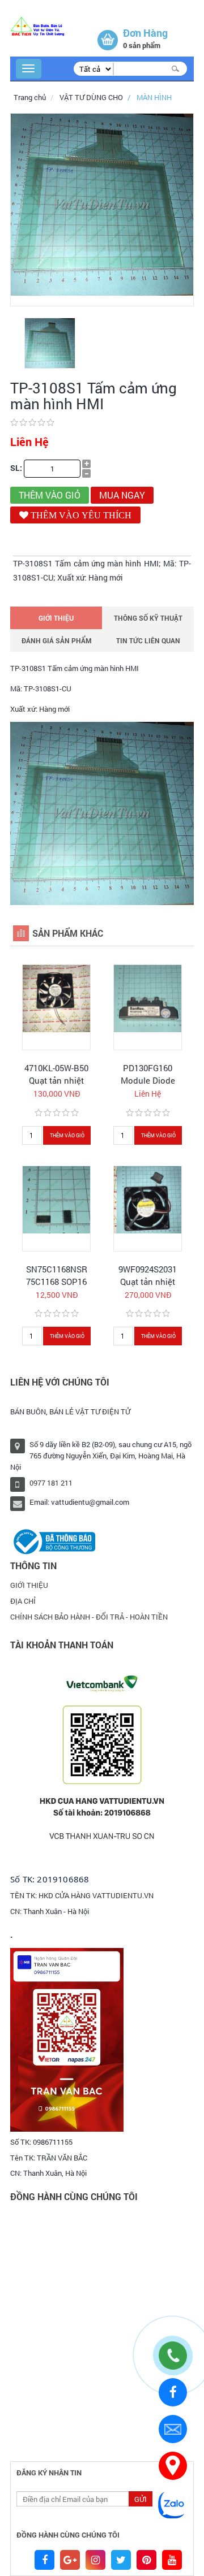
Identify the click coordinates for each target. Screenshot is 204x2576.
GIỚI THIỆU (56, 618)
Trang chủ (30, 97)
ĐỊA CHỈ (23, 1601)
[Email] (173, 2429)
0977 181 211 (51, 1483)
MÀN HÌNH (154, 97)
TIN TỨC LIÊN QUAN (148, 640)
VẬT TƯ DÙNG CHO (91, 97)
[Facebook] (173, 2393)
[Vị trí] (173, 2466)
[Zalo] (173, 2504)
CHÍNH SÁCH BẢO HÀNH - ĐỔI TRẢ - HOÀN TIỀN (89, 1617)
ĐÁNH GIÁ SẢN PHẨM (56, 640)
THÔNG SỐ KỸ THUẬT (148, 618)
